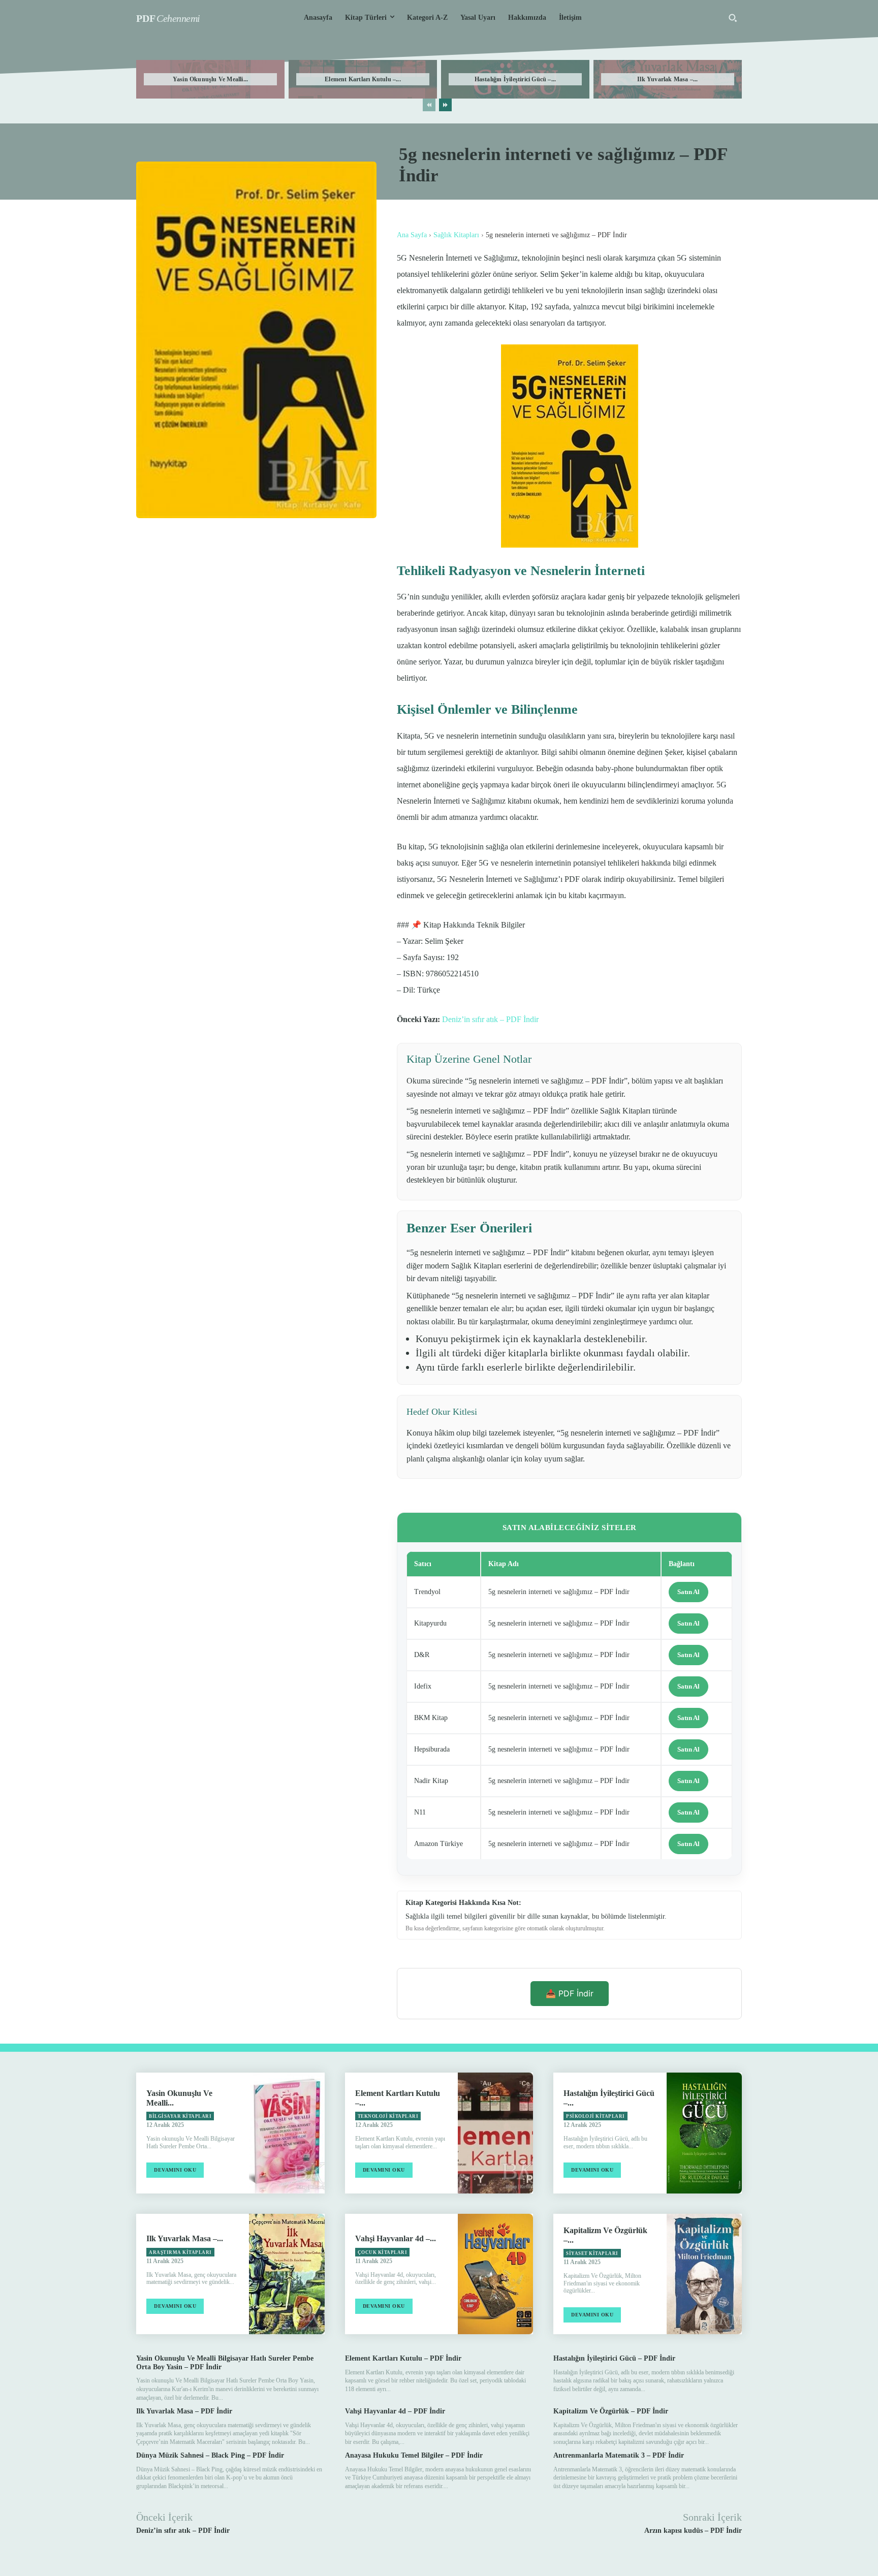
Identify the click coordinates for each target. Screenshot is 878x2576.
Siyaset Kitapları (592, 2253)
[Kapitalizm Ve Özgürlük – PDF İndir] (704, 2274)
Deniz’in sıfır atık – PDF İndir (490, 1019)
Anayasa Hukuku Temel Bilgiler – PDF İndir (414, 2455)
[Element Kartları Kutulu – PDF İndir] (495, 2133)
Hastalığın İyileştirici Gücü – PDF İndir (614, 2358)
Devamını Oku (175, 2170)
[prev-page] (429, 105)
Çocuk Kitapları (383, 2252)
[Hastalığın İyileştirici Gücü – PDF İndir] (704, 2133)
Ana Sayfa (412, 235)
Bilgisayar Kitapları (180, 2116)
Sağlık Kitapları (456, 235)
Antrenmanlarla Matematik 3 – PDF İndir (619, 2455)
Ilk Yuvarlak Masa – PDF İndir (184, 2411)
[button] (733, 18)
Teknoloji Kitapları (388, 2116)
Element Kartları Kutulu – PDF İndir (403, 2358)
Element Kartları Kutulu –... (363, 79)
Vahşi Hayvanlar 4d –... (396, 2238)
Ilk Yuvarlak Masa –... (667, 79)
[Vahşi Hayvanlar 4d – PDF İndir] (495, 2274)
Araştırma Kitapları (180, 2252)
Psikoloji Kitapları (595, 2116)
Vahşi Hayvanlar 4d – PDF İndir (395, 2411)
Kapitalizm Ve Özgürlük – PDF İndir (611, 2411)
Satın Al (688, 1592)
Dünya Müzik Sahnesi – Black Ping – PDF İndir (210, 2455)
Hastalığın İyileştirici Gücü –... (515, 79)
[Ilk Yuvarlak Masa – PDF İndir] (287, 2274)
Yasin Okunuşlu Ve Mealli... (210, 79)
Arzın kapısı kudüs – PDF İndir (693, 2531)
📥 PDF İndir (570, 1993)
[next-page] (445, 105)
